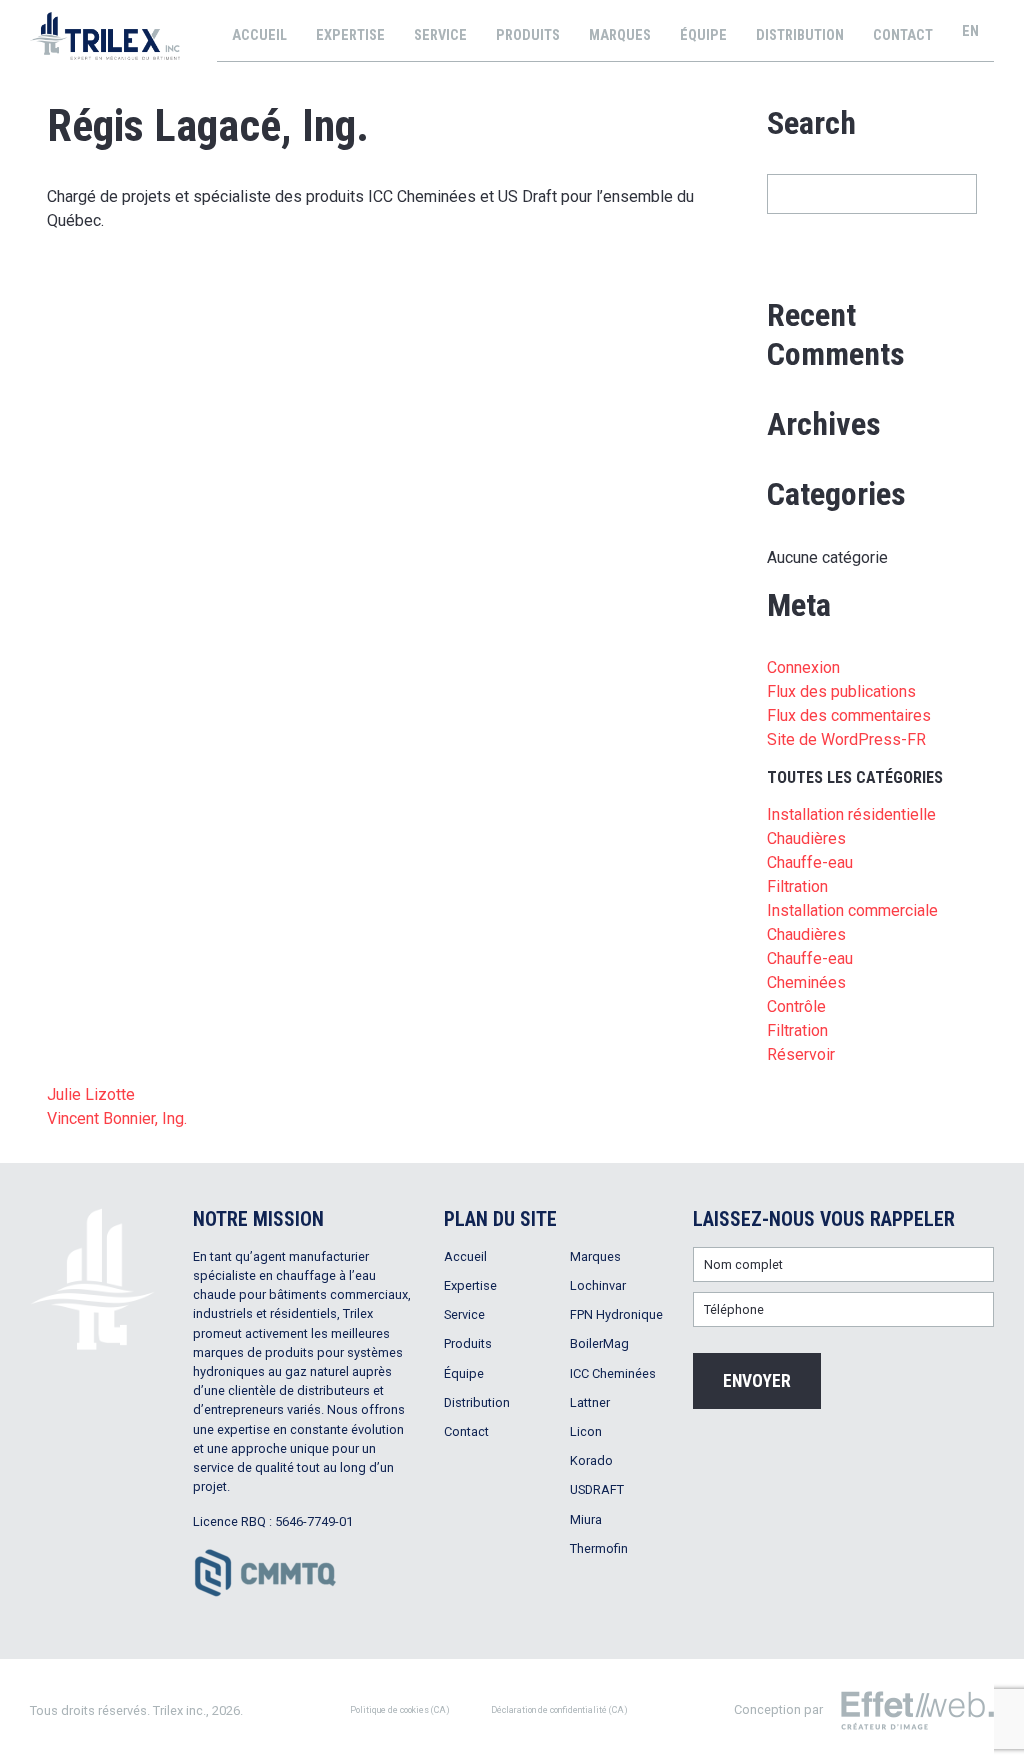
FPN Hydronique (616, 1314)
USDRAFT (597, 1489)
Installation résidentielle (851, 814)
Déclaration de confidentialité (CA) (559, 1710)
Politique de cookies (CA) (400, 1710)
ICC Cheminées (613, 1373)
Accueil (259, 35)
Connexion (803, 667)
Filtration (797, 1030)
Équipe (703, 35)
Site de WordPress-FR (846, 739)
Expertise (350, 35)
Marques (620, 35)
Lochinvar (598, 1285)
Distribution (800, 35)
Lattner (590, 1402)
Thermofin (599, 1548)
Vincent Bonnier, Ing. (117, 1118)
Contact (903, 35)
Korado (591, 1460)
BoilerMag (599, 1343)
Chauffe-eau (810, 958)
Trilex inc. (179, 1710)
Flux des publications (841, 691)
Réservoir (801, 1054)
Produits (528, 35)
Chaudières (806, 934)
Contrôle (796, 1006)
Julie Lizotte (91, 1094)
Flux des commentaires (849, 715)
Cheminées (806, 982)
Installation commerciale (852, 910)
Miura (586, 1519)
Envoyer (757, 1381)
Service (440, 35)
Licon (586, 1431)
